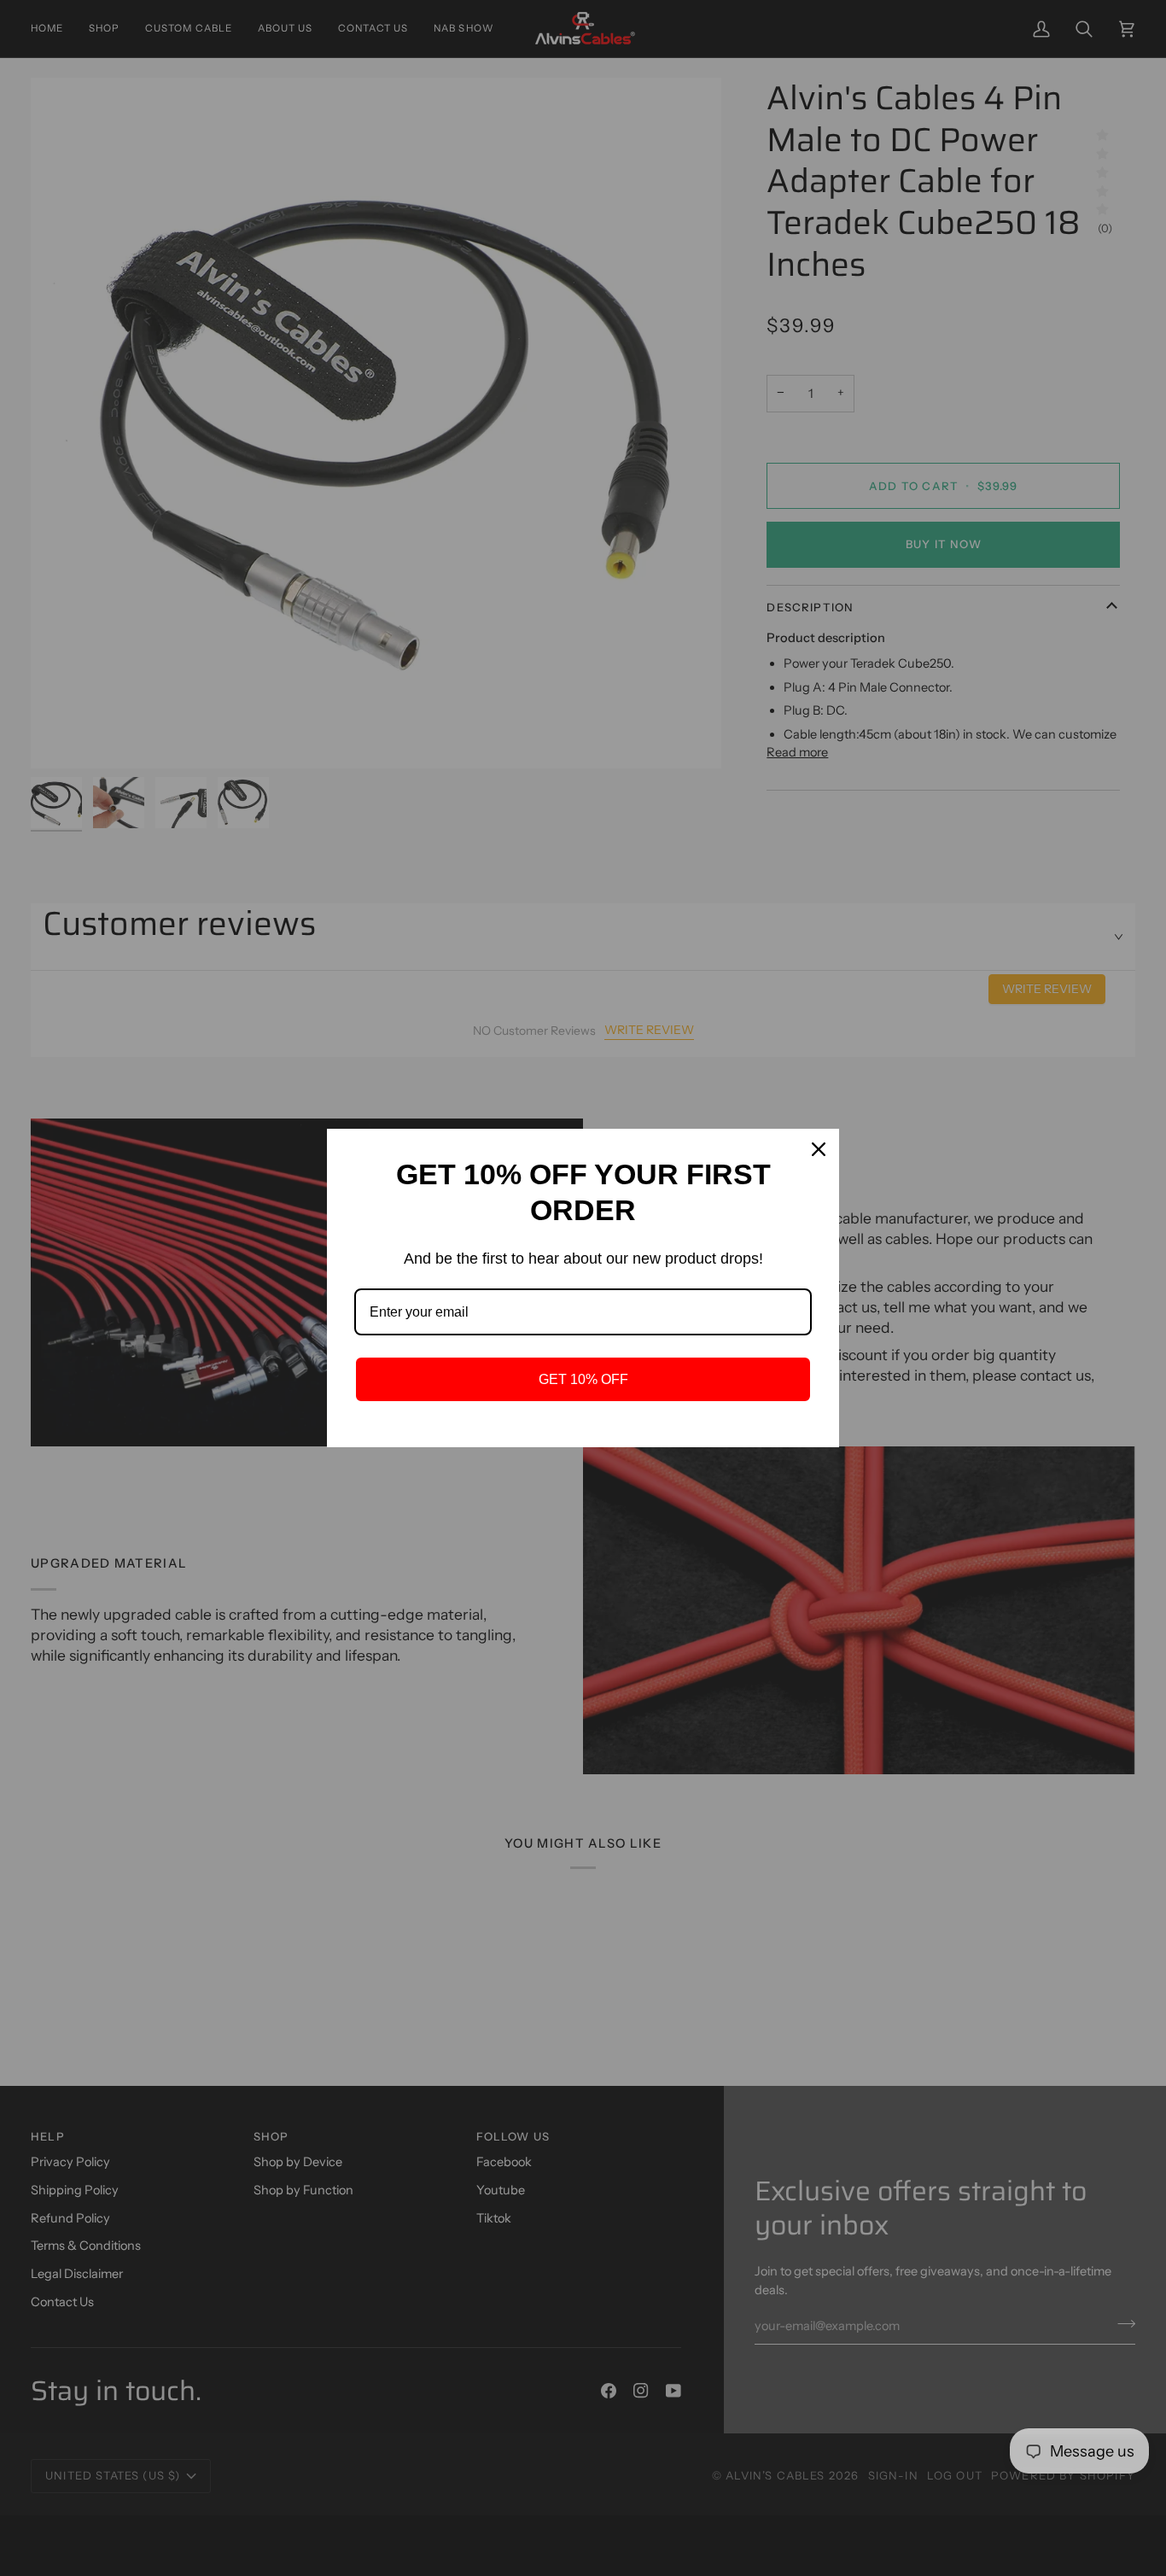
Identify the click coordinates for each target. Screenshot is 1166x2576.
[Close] (819, 1149)
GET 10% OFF (583, 1379)
